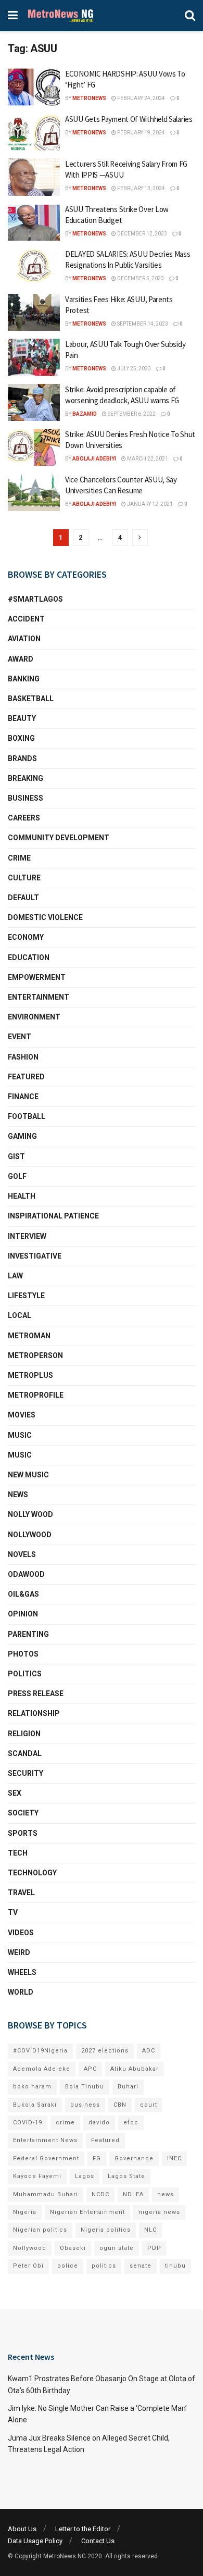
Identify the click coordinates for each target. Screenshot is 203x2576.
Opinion (23, 1614)
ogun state (117, 2248)
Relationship (34, 1713)
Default (23, 898)
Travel (21, 1893)
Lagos (85, 2176)
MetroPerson (35, 1355)
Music (20, 1435)
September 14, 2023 (142, 324)
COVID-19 (28, 2123)
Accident (26, 619)
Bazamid (85, 414)
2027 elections (105, 2051)
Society (23, 1813)
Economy (26, 937)
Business (26, 798)
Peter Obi (28, 2266)
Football (27, 1116)
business (85, 2105)
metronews (89, 98)
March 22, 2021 (147, 459)
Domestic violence (45, 917)
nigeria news (159, 2212)
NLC (150, 2230)
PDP (154, 2248)
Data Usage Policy (35, 2541)
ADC (149, 2051)
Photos (23, 1654)
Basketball (31, 699)
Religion (24, 1734)
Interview (27, 1236)
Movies (22, 1415)
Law (15, 1276)
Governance (134, 2158)
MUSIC (20, 1455)
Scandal (25, 1753)
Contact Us (98, 2541)
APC (90, 2069)
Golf (17, 1176)
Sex (15, 1793)
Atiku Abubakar (135, 2069)
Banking (24, 679)
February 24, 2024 (141, 98)
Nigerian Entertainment (87, 2212)
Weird (19, 1952)
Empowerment (37, 977)
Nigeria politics (106, 2230)
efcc (131, 2123)
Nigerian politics (40, 2230)
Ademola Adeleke (42, 2069)
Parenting (28, 1634)
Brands (22, 758)
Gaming (22, 1136)
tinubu (175, 2266)
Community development (59, 838)
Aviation (24, 639)
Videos (21, 1933)
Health (22, 1196)
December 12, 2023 (142, 234)
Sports (23, 1833)
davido (99, 2123)
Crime (19, 858)
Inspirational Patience (53, 1216)
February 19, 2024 (141, 133)
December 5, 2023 (140, 278)
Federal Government (46, 2158)
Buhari (128, 2087)
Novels (22, 1554)
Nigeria (25, 2212)
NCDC (100, 2194)
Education (29, 957)
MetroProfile (36, 1395)
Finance (23, 1097)
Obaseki (73, 2248)
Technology (32, 1873)
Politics (25, 1674)
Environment (34, 1017)
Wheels (22, 1972)
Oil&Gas (23, 1594)
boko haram (32, 2087)
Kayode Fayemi (37, 2176)
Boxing (21, 738)
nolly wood (30, 1514)
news (166, 2194)
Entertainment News (45, 2140)
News (18, 1495)
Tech (18, 1853)
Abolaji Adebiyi (94, 459)
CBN (120, 2105)
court (149, 2105)
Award (21, 659)
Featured (26, 1077)
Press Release (36, 1694)
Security (26, 1773)
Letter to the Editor (83, 2529)
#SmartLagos (35, 599)
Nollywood (30, 1535)
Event (20, 1037)
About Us (22, 2529)
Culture (24, 878)
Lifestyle (26, 1296)
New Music (28, 1475)
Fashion (23, 1057)
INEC (174, 2158)
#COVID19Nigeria (40, 2051)
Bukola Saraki (35, 2105)
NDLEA (133, 2194)
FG (97, 2158)
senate (141, 2266)
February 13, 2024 (141, 188)
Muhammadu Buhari (46, 2194)
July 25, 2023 (134, 369)
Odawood (26, 1574)
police (68, 2266)
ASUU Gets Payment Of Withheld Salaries (129, 119)
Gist (16, 1156)
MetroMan (29, 1336)
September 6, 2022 (131, 414)
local (20, 1315)
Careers (24, 818)
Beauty (22, 718)
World (21, 1992)
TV (13, 1912)
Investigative (35, 1256)
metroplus (30, 1375)
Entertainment (39, 997)
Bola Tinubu (85, 2087)
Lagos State (126, 2176)
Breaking (26, 778)
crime (65, 2123)
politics (104, 2266)
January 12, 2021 (149, 504)
